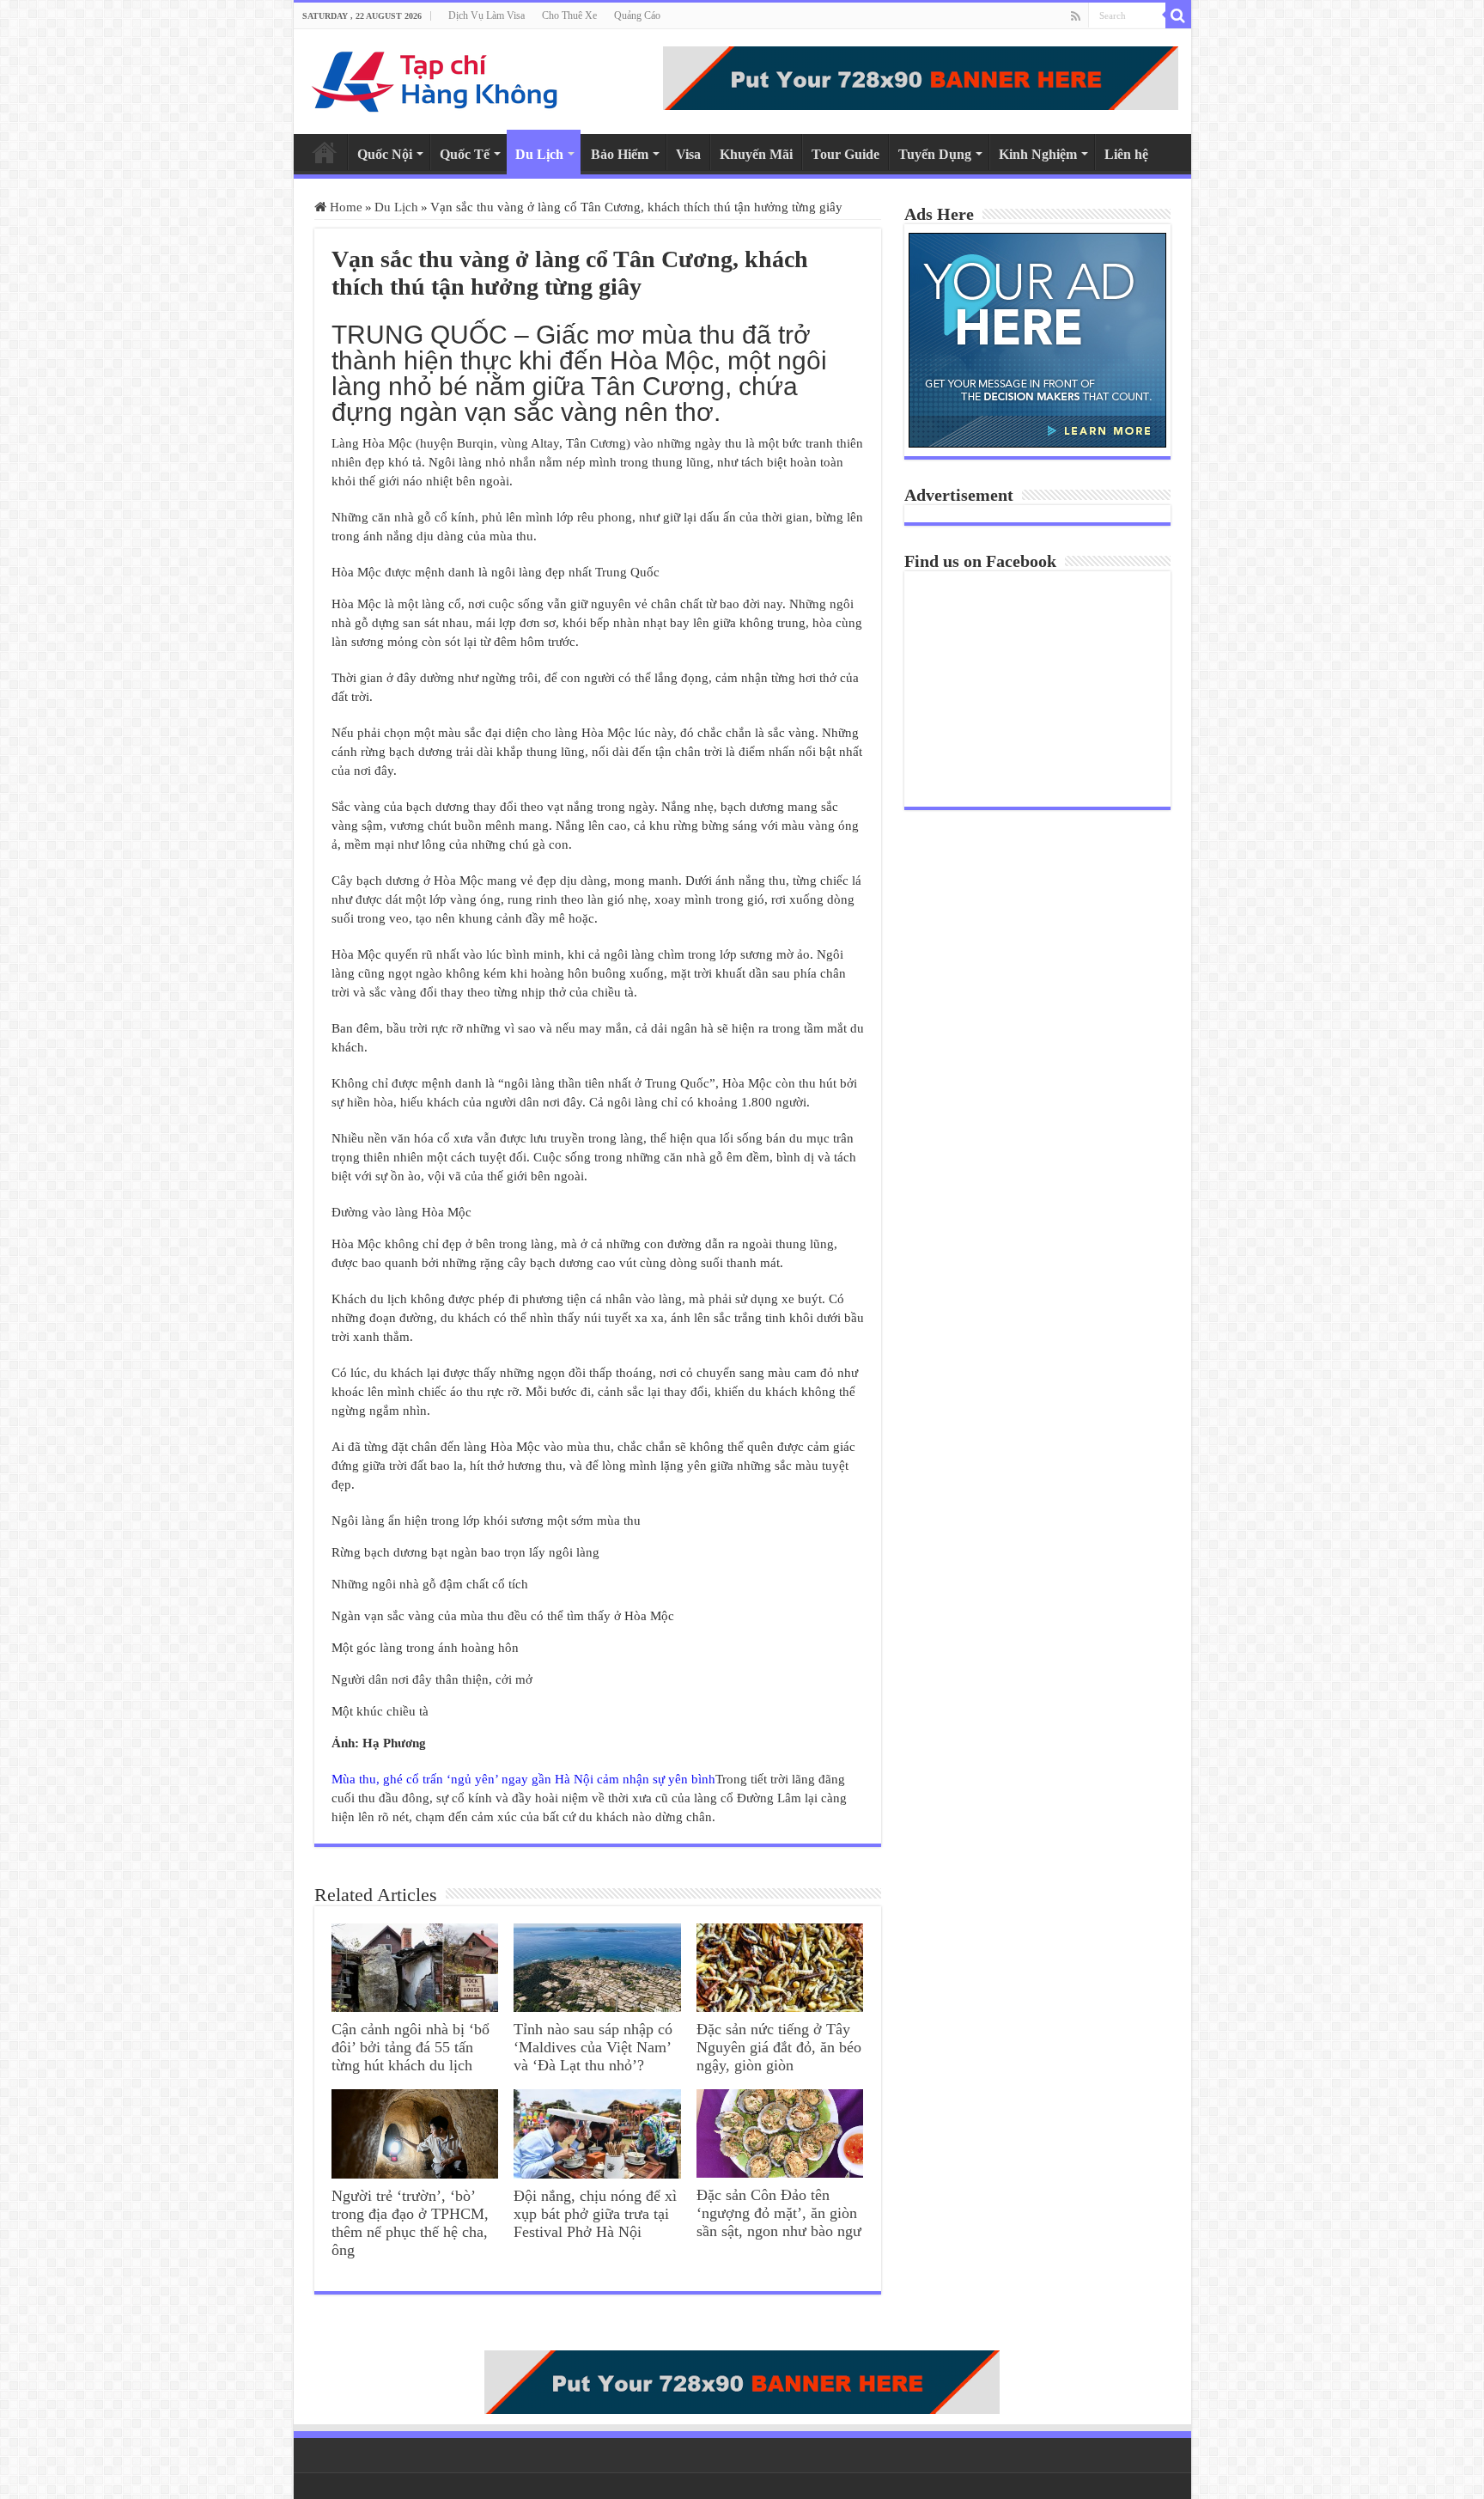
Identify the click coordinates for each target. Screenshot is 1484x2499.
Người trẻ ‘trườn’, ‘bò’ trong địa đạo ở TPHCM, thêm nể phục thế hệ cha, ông (410, 2223)
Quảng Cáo (637, 15)
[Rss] (1076, 16)
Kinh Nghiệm (1038, 154)
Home (325, 152)
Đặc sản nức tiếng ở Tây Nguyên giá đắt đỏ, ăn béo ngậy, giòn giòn (779, 2047)
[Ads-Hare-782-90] (921, 76)
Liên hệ (1126, 154)
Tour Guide (845, 154)
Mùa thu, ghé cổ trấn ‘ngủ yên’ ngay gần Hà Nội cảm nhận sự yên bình (523, 1779)
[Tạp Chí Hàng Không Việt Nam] (435, 78)
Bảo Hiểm (620, 154)
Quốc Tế (465, 154)
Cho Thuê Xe (569, 15)
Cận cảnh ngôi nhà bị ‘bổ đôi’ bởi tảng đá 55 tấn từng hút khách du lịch (411, 2047)
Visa (688, 154)
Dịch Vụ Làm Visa (487, 15)
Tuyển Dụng (935, 154)
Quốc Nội (385, 154)
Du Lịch (539, 154)
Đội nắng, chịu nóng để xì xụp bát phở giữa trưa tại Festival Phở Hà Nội (595, 2214)
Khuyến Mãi (756, 154)
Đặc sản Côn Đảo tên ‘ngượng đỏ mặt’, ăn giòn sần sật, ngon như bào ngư (779, 2213)
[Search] (1178, 15)
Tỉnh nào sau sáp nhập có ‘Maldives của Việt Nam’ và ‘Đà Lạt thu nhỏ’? (593, 2047)
